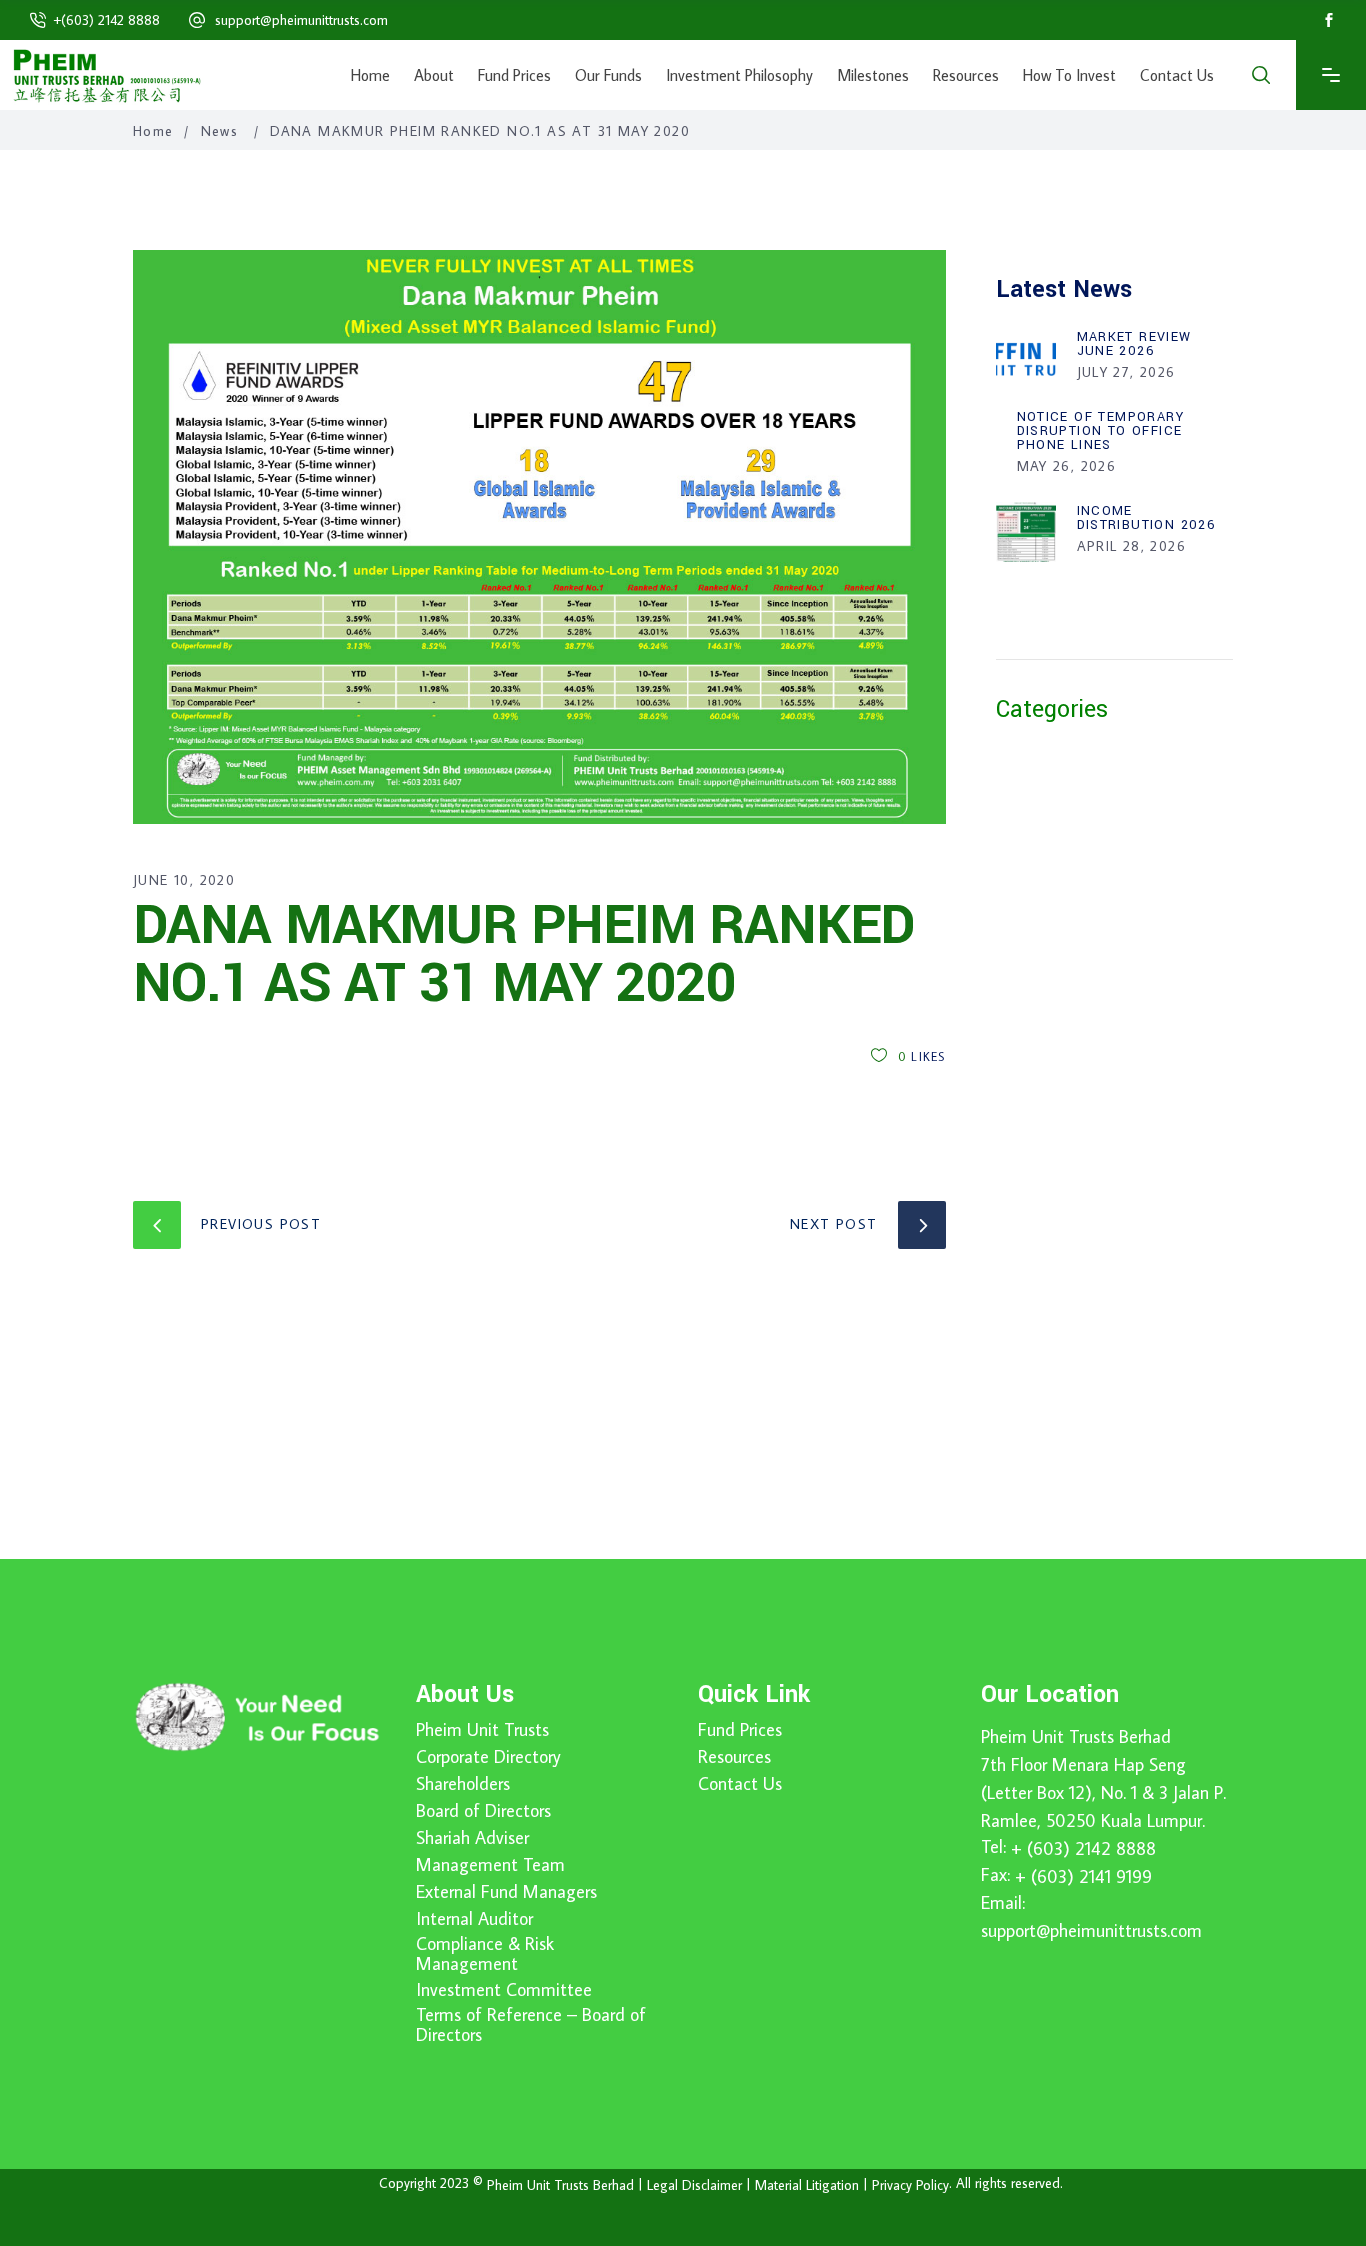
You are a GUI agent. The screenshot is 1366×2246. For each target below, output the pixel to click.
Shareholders (463, 1784)
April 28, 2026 (1132, 546)
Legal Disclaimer (694, 2185)
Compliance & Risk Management (485, 1954)
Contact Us (740, 1784)
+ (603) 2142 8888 (1083, 1848)
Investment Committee (504, 1990)
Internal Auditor (474, 1919)
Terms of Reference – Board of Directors (531, 2025)
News (220, 131)
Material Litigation (807, 2185)
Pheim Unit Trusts (482, 1730)
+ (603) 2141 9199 (1083, 1876)
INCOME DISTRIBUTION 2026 (1147, 518)
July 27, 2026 (1126, 372)
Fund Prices (740, 1730)
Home (153, 131)
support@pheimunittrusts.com (301, 20)
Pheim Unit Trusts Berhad (1076, 1736)
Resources (734, 1757)
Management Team (490, 1865)
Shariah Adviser (472, 1838)
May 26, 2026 (1067, 466)
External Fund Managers (506, 1892)
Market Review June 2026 (1134, 344)
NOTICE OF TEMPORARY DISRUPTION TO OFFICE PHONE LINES (1101, 431)
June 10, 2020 (184, 880)
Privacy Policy (910, 2185)
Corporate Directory (488, 1757)
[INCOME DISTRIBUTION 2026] (1026, 532)
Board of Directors (483, 1811)
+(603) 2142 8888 (107, 20)
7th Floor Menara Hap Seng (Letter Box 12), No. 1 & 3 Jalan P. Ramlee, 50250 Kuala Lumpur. (1103, 1792)
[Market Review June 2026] (1026, 358)
